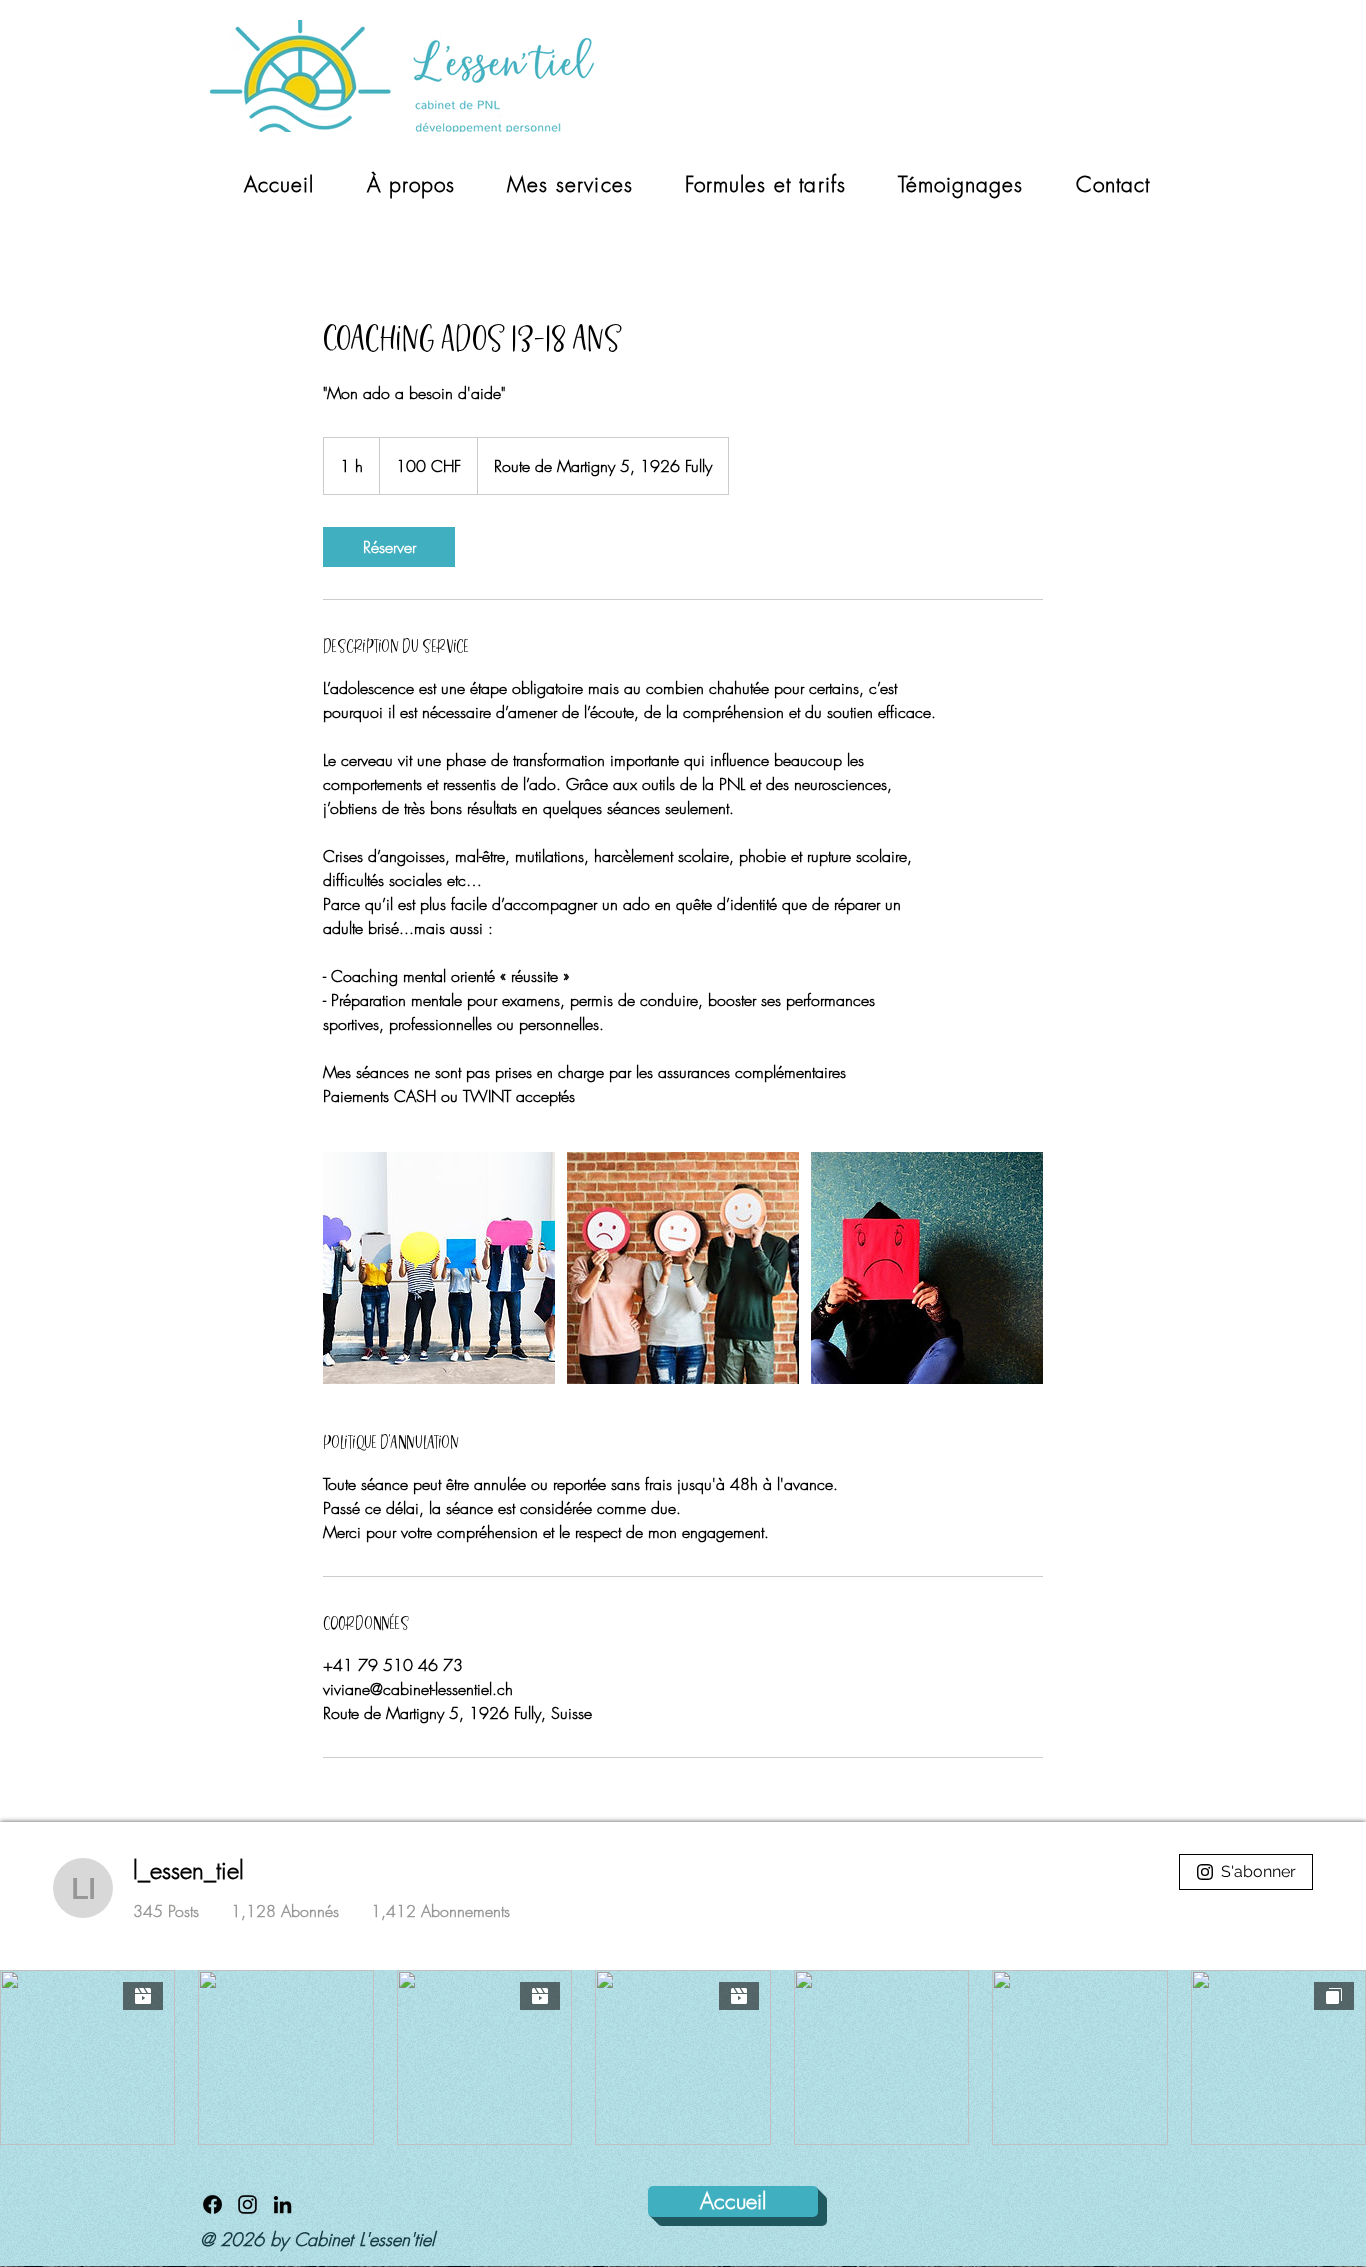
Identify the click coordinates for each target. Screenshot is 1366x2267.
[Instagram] (247, 2204)
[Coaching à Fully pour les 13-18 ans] (439, 1268)
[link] (389, 547)
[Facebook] (212, 2204)
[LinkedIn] (282, 2204)
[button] (570, 184)
